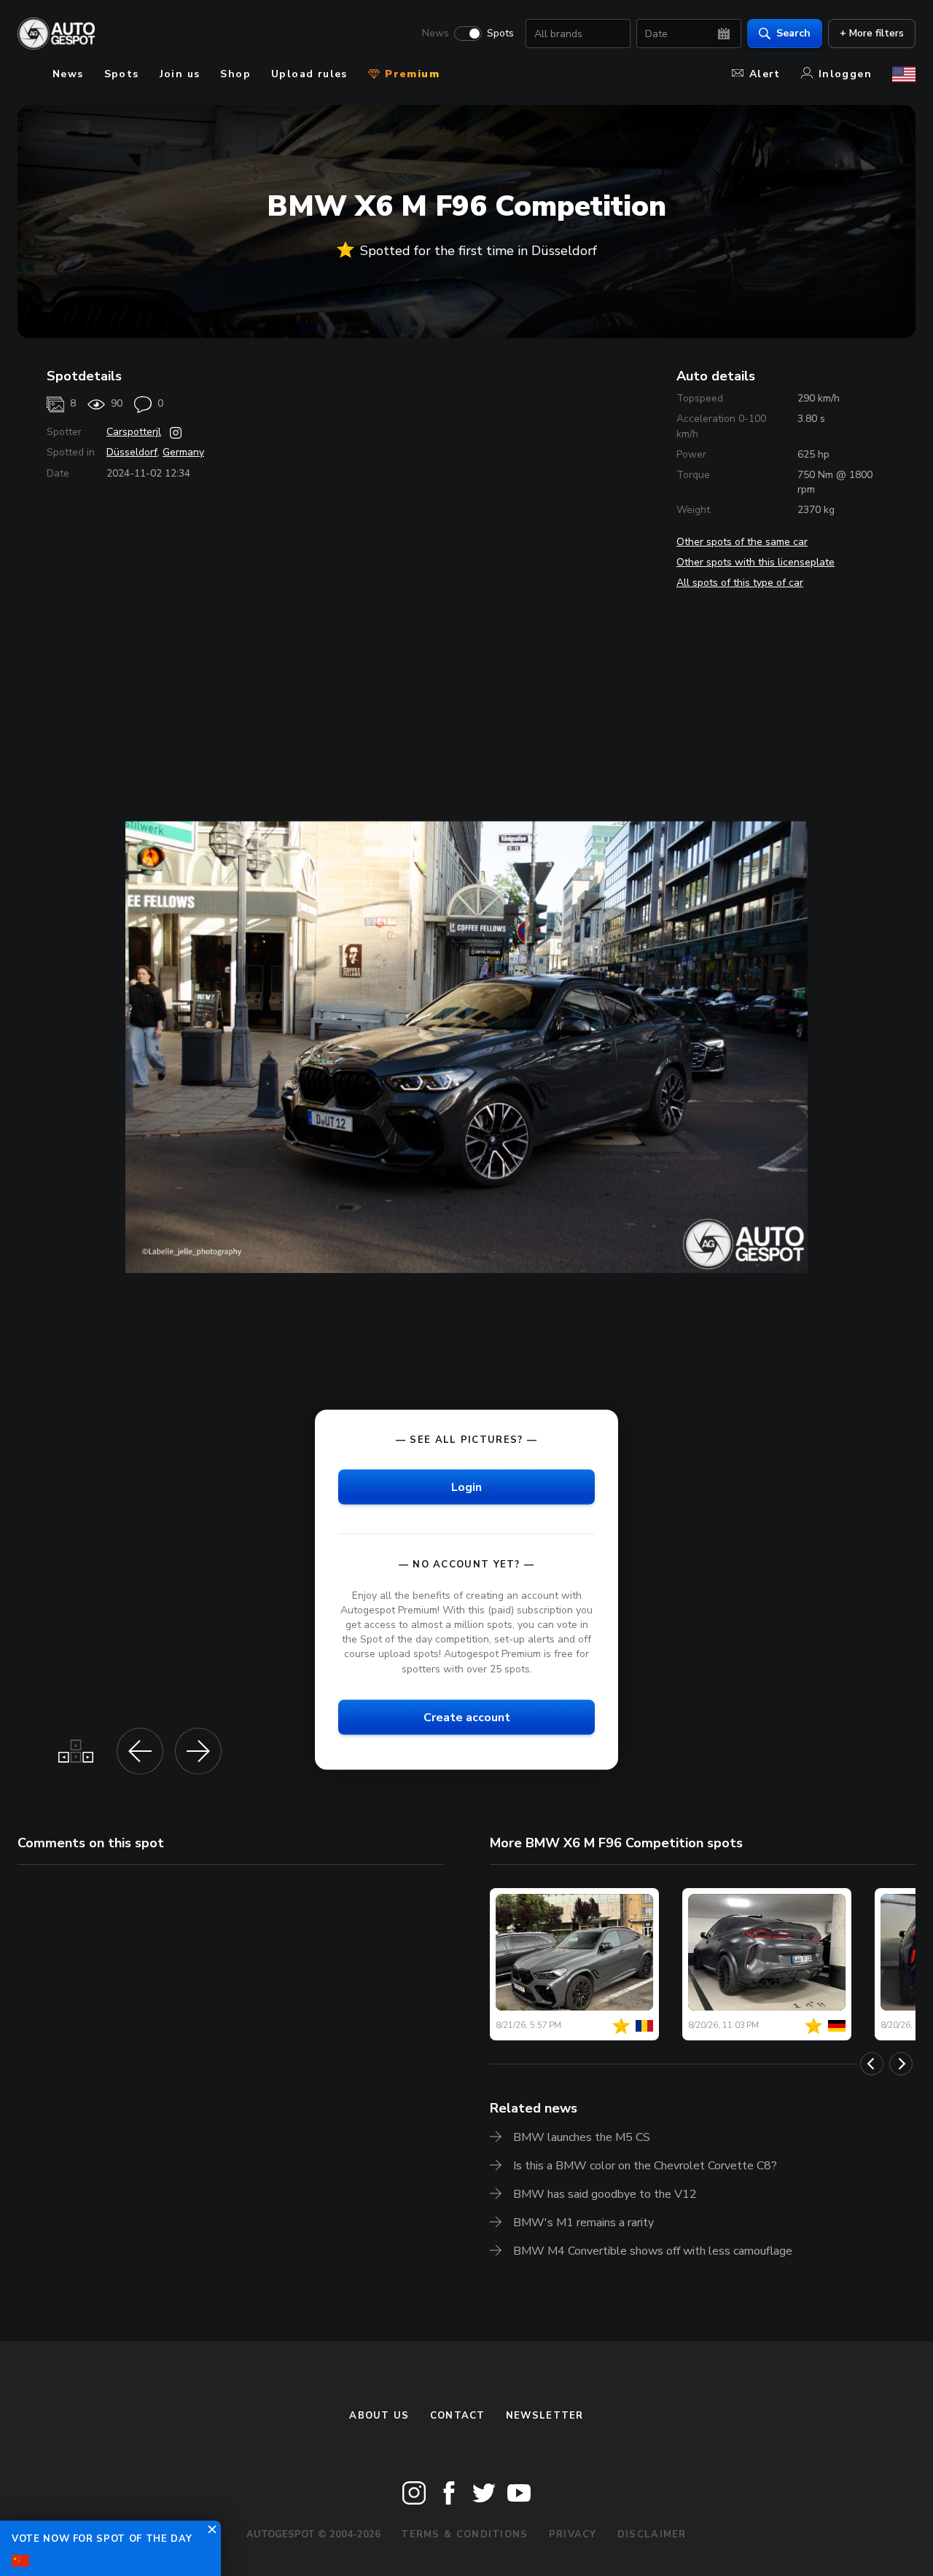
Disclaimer (652, 2534)
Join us (180, 74)
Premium (410, 74)
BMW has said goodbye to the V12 (605, 2194)
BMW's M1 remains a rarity (583, 2223)
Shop (235, 74)
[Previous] (872, 2064)
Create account (467, 1717)
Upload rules (309, 74)
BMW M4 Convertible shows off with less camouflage (653, 2251)
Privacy (573, 2534)
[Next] (901, 2064)
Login (466, 1487)
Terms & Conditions (464, 2534)
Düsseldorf (132, 452)
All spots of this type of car (740, 583)
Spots (500, 34)
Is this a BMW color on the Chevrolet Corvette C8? (645, 2166)
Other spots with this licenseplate (756, 562)
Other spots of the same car (742, 542)
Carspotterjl (134, 432)
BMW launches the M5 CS (582, 2137)
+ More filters (872, 33)
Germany (183, 452)
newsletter (545, 2416)
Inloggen (845, 74)
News (436, 34)
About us (379, 2416)
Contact (458, 2416)
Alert (765, 74)
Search (793, 33)
